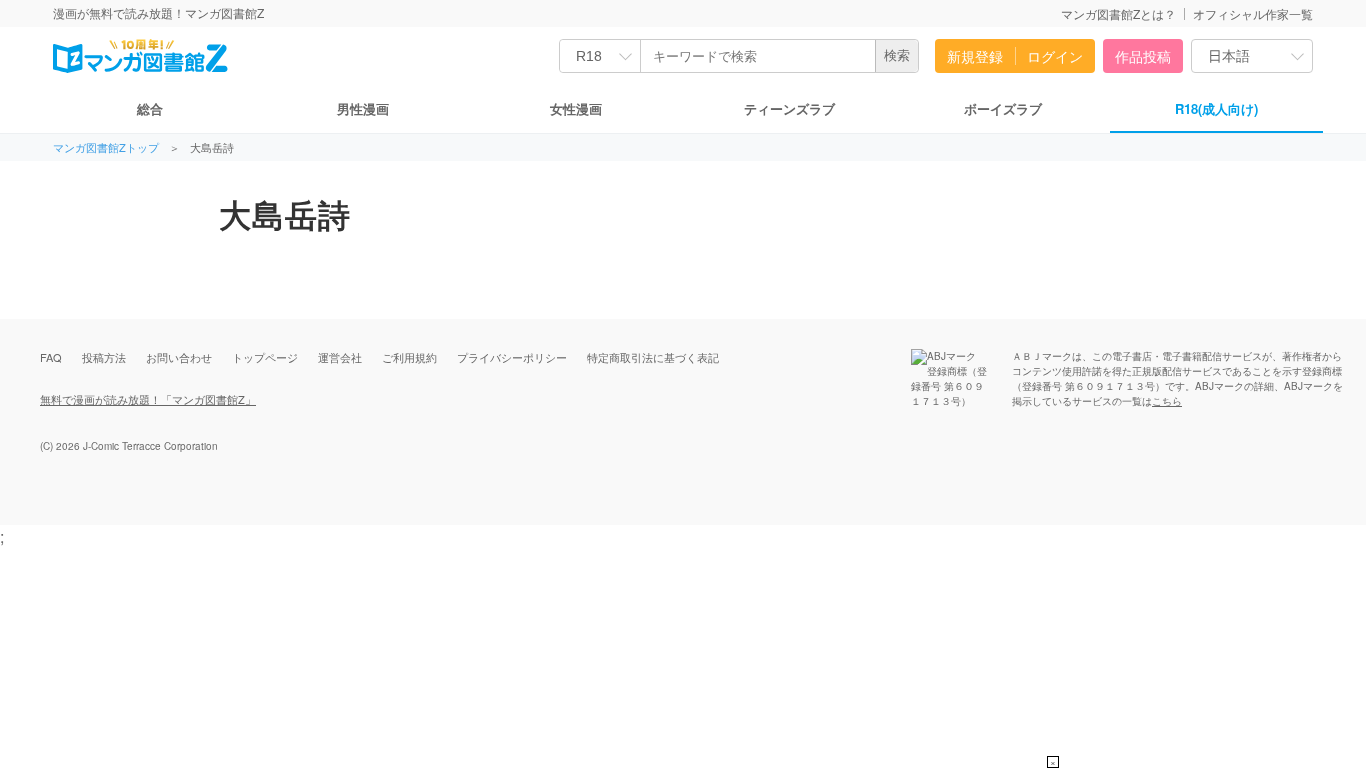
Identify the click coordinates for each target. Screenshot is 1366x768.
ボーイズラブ (1003, 108)
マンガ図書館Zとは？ (1118, 13)
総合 (150, 108)
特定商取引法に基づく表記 (653, 357)
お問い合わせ (179, 357)
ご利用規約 (409, 357)
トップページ (265, 357)
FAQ (51, 357)
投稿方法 (104, 357)
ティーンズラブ (789, 108)
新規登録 (975, 56)
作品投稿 (1143, 56)
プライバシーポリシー (512, 357)
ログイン (1055, 56)
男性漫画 (363, 108)
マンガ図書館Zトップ (106, 147)
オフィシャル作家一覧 (1253, 13)
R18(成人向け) (1216, 108)
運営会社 (340, 357)
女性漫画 (576, 108)
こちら (1167, 401)
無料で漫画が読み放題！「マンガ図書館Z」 (148, 399)
